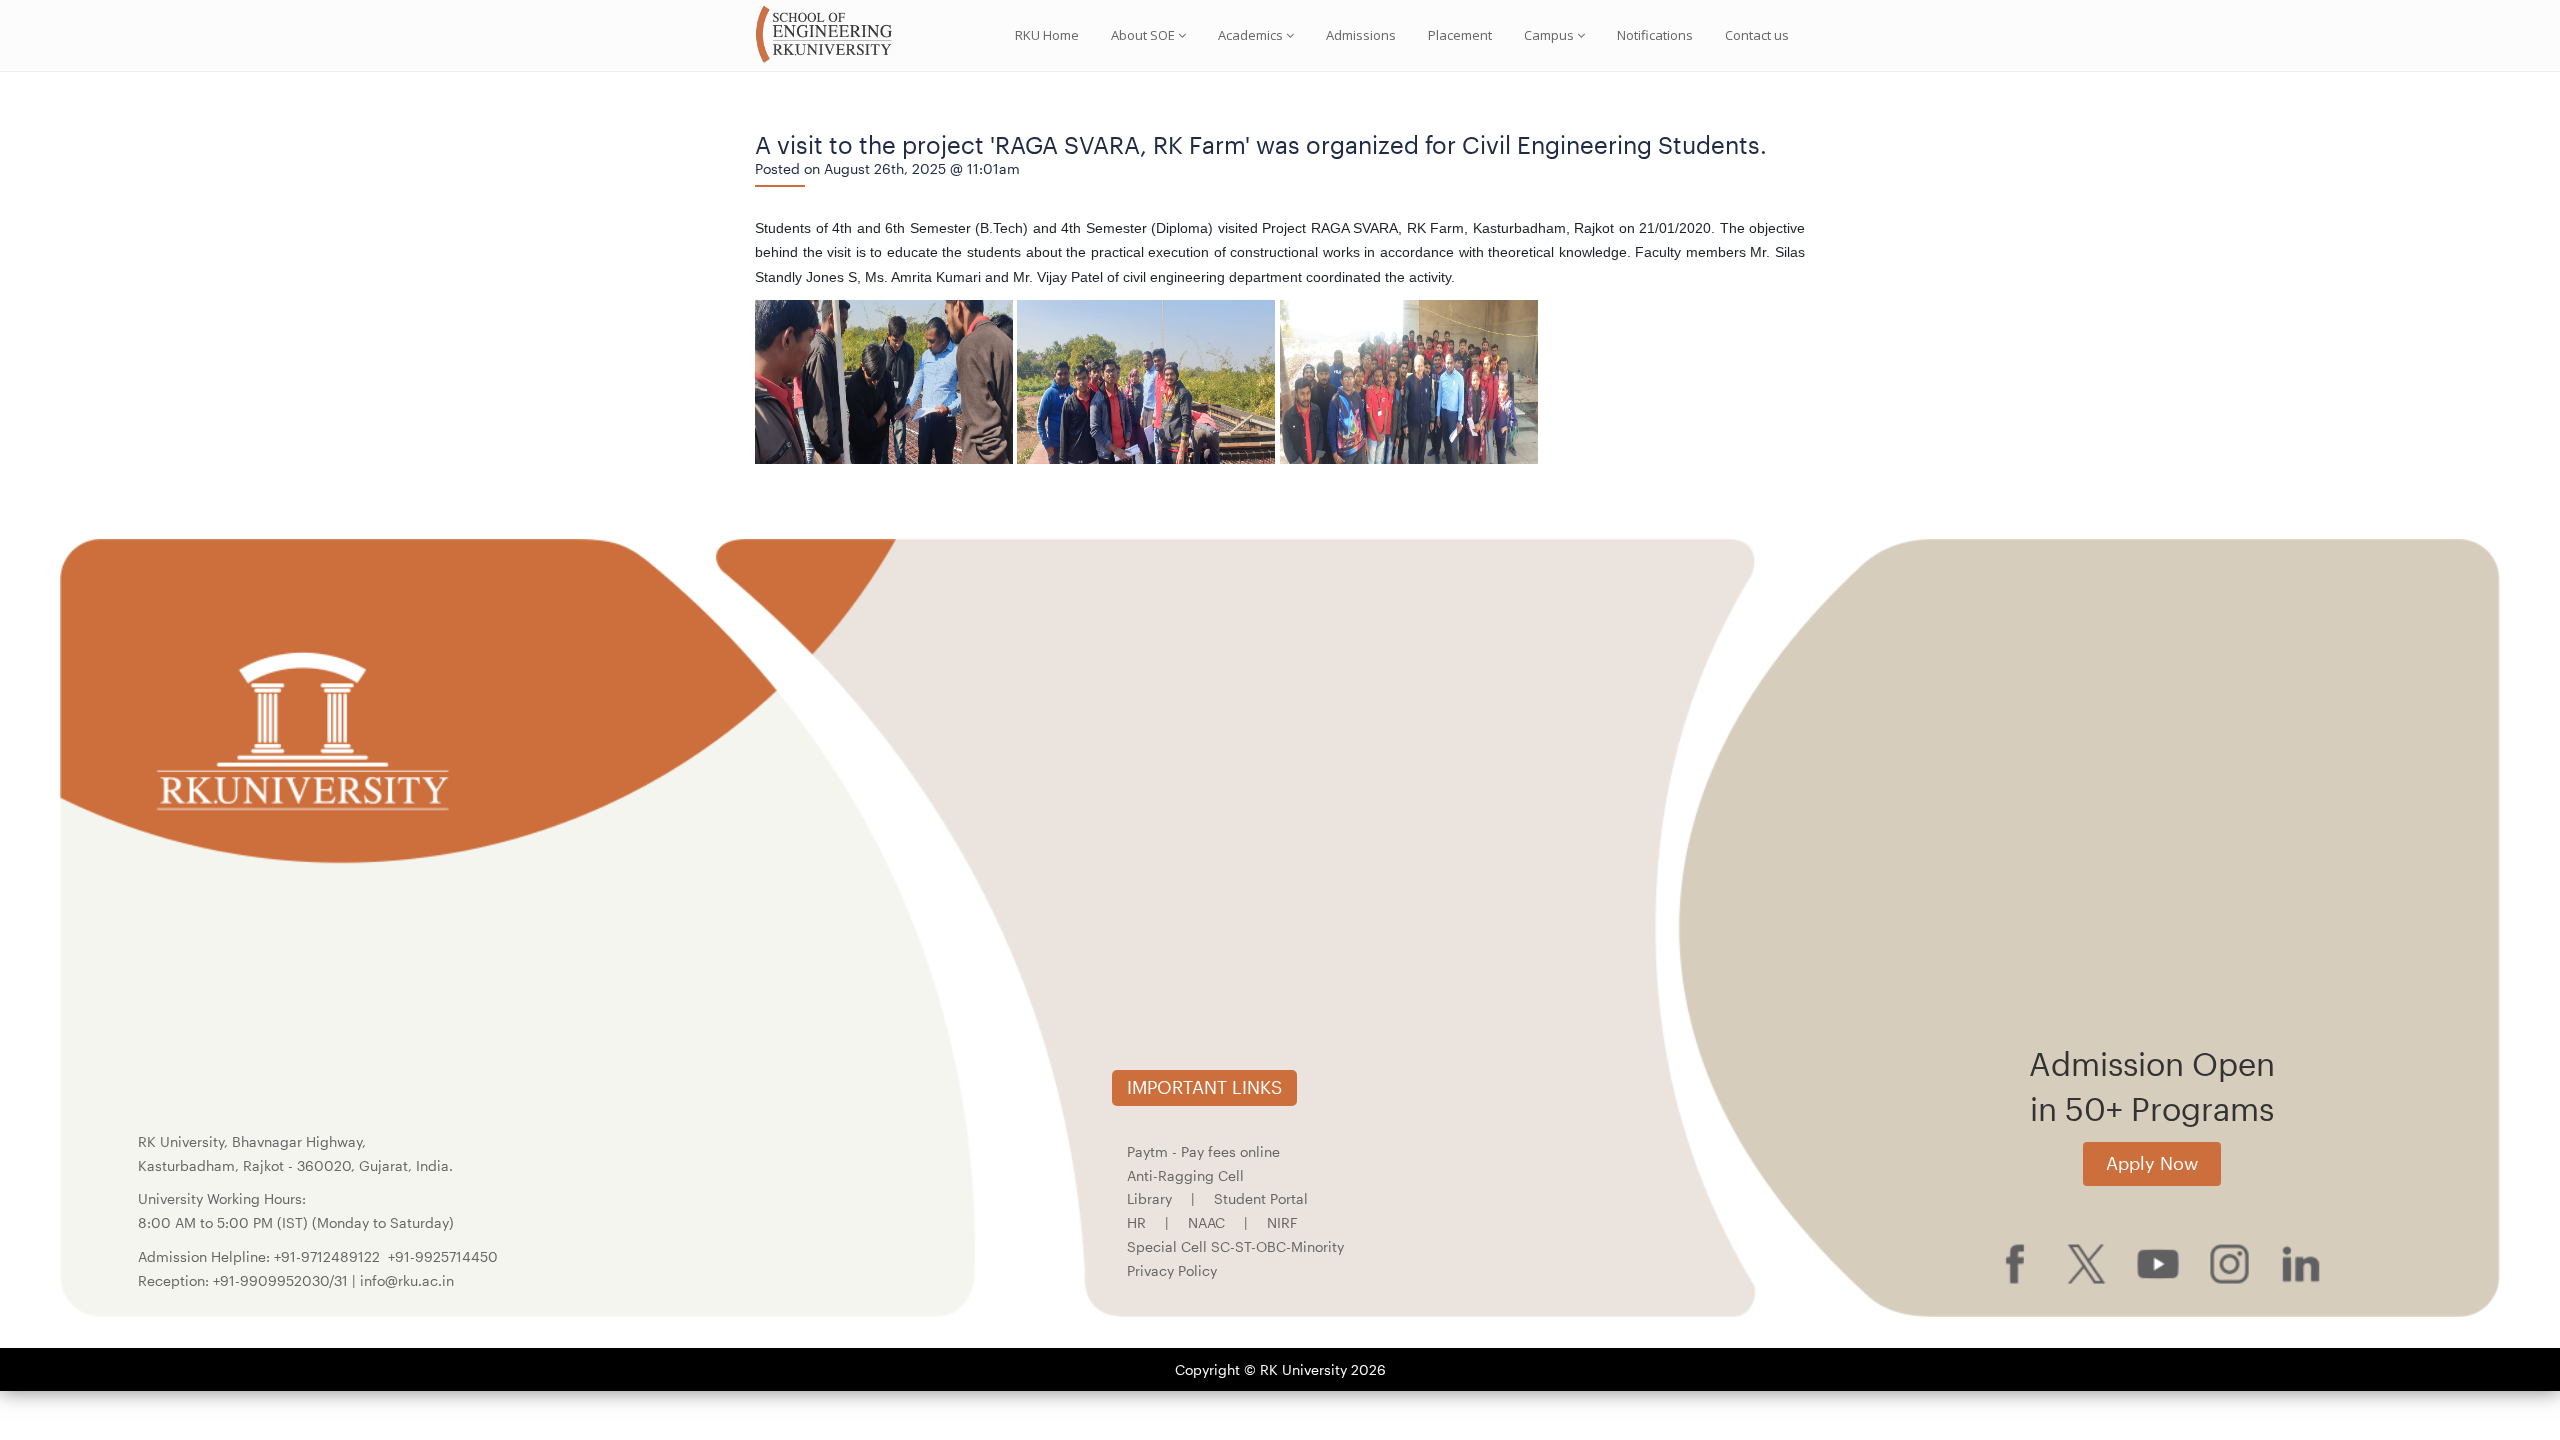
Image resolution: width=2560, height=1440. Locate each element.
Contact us (1757, 35)
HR (1136, 1222)
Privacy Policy (1172, 1270)
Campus (1549, 35)
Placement (1460, 35)
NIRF (1282, 1222)
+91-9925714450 (443, 1256)
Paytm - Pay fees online (1203, 1151)
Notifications (1655, 35)
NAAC (1206, 1222)
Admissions (1361, 35)
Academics (1250, 35)
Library (1149, 1198)
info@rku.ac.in (407, 1280)
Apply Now (2152, 1163)
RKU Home (1047, 35)
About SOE (1143, 35)
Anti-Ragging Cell (1185, 1175)
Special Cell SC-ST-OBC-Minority (1235, 1246)
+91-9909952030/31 (282, 1280)
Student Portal (1261, 1198)
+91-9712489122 (327, 1256)
